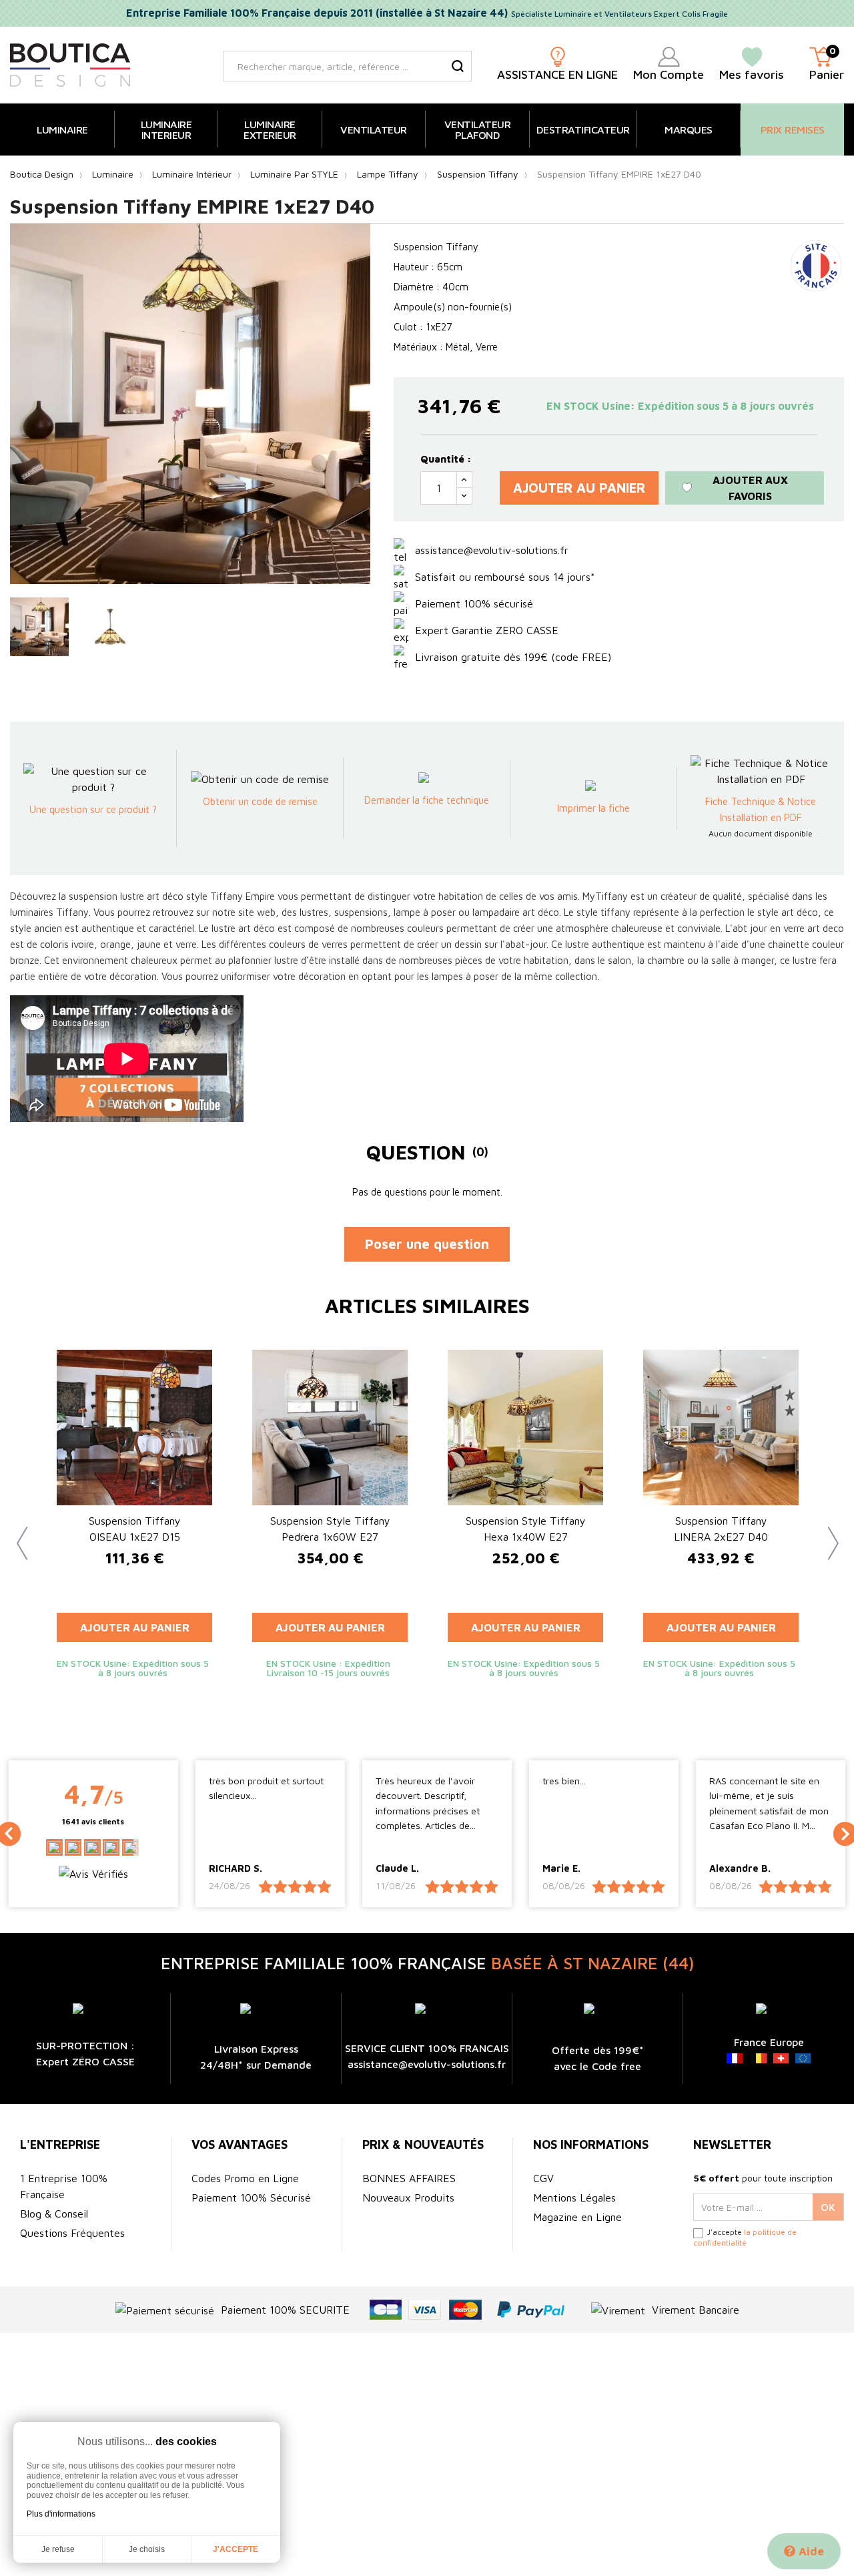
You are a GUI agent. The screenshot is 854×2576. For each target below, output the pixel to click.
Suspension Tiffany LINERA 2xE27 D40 (721, 1529)
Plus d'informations (61, 2514)
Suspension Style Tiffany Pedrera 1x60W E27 (330, 1529)
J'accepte (236, 2549)
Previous (17, 1533)
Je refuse (58, 2549)
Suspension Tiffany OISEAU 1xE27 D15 (135, 1529)
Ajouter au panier (579, 488)
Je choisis (147, 2549)
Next (827, 1533)
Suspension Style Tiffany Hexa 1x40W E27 (526, 1529)
